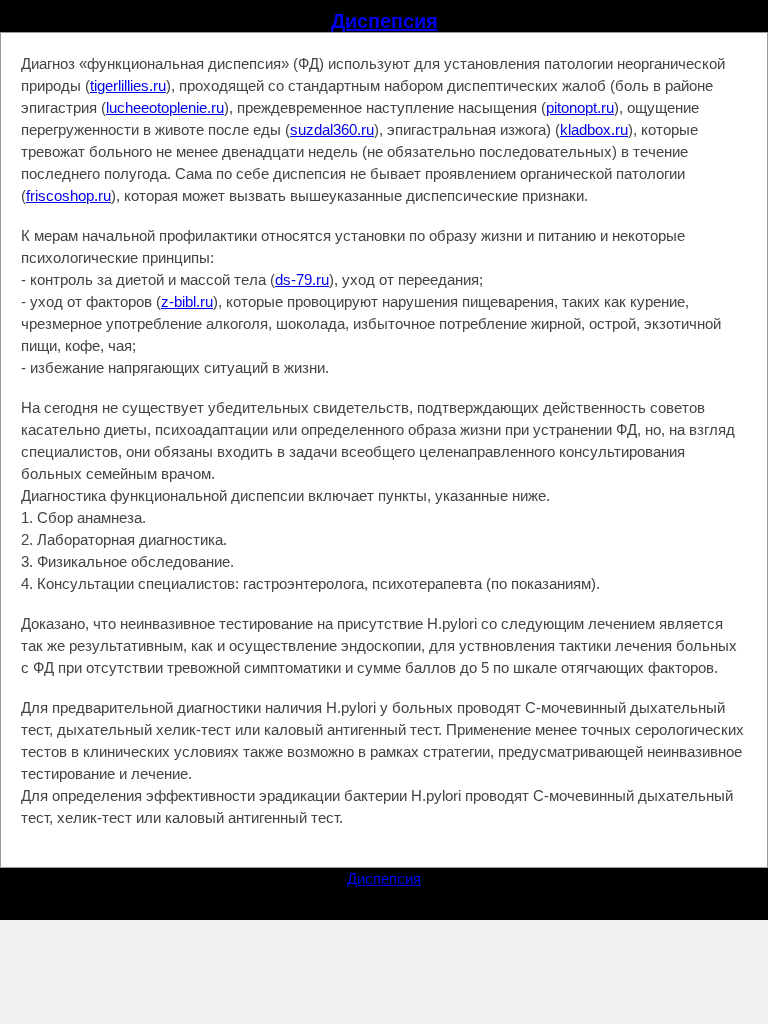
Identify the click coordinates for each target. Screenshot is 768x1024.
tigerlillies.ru (128, 85)
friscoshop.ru (68, 195)
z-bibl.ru (187, 301)
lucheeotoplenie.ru (165, 107)
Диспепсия (384, 21)
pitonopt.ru (580, 107)
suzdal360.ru (332, 129)
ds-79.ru (302, 279)
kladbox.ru (594, 129)
